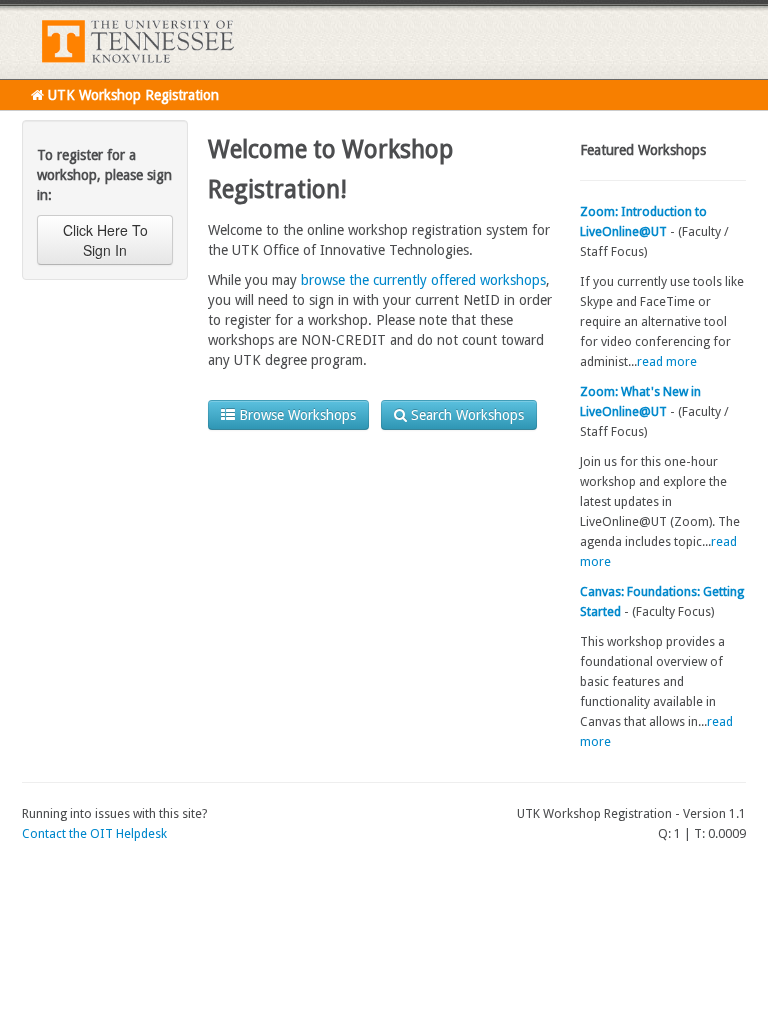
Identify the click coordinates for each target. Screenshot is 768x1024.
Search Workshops (465, 415)
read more (667, 361)
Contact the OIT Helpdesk (94, 833)
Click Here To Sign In (105, 240)
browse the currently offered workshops (423, 280)
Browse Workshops (295, 415)
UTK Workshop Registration (131, 95)
